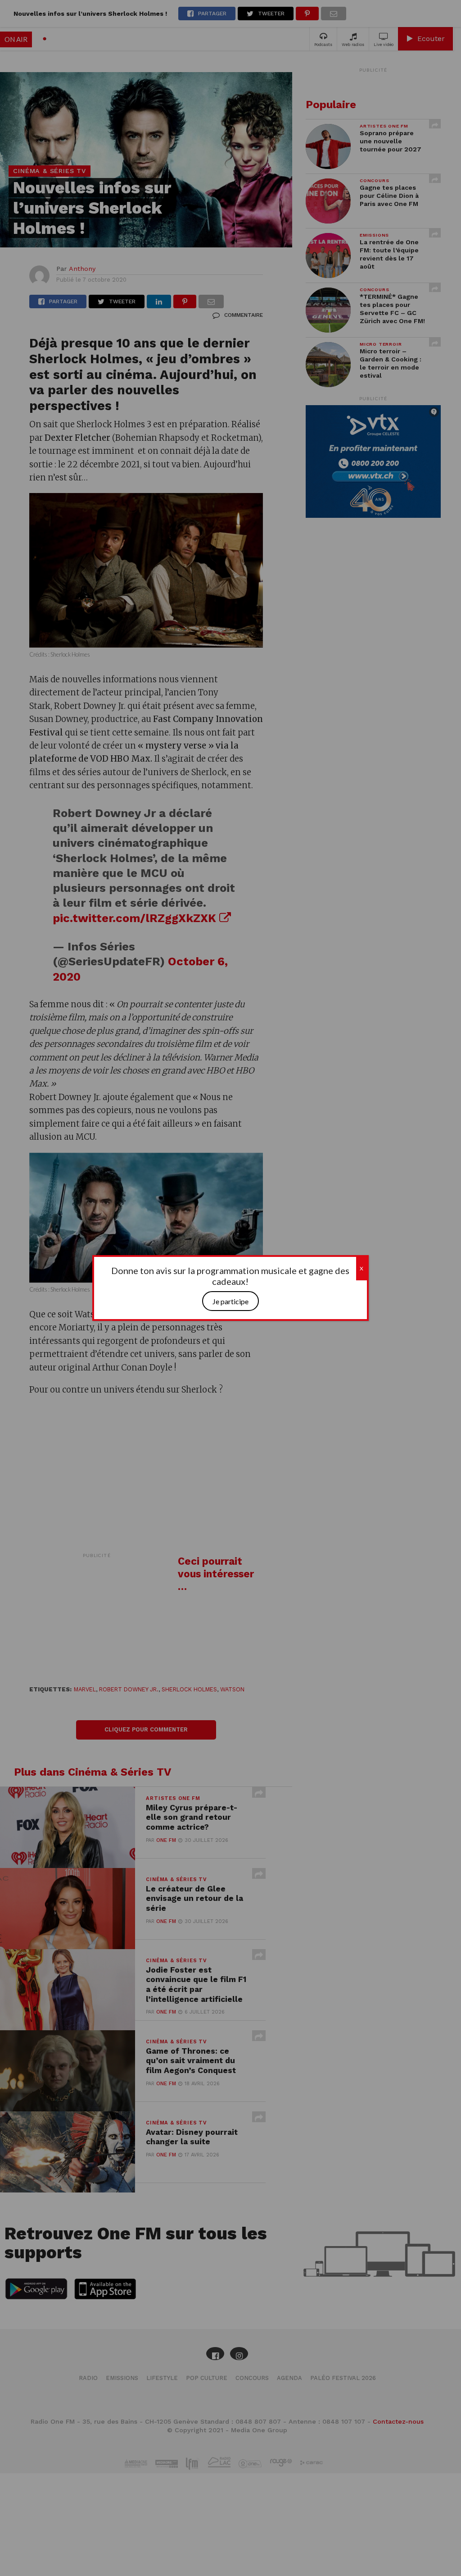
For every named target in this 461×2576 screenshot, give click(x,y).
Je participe (230, 1301)
